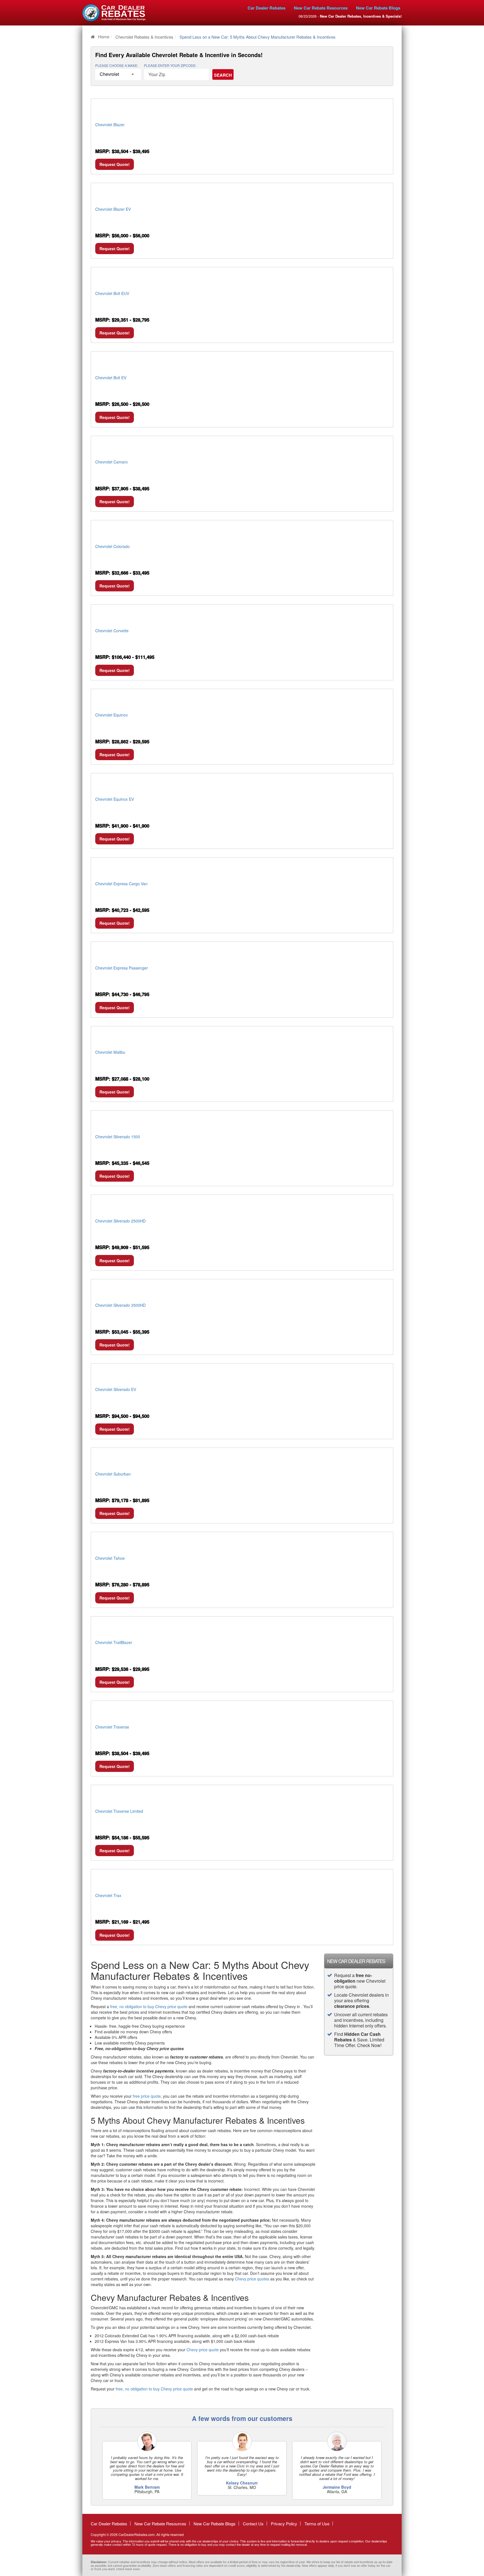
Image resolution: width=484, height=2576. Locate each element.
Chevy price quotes (252, 2279)
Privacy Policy (284, 2524)
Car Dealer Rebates (267, 8)
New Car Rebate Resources (321, 8)
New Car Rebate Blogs (378, 8)
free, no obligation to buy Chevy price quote (149, 2006)
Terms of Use (317, 2524)
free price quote (147, 2096)
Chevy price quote (203, 2350)
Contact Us (253, 2524)
